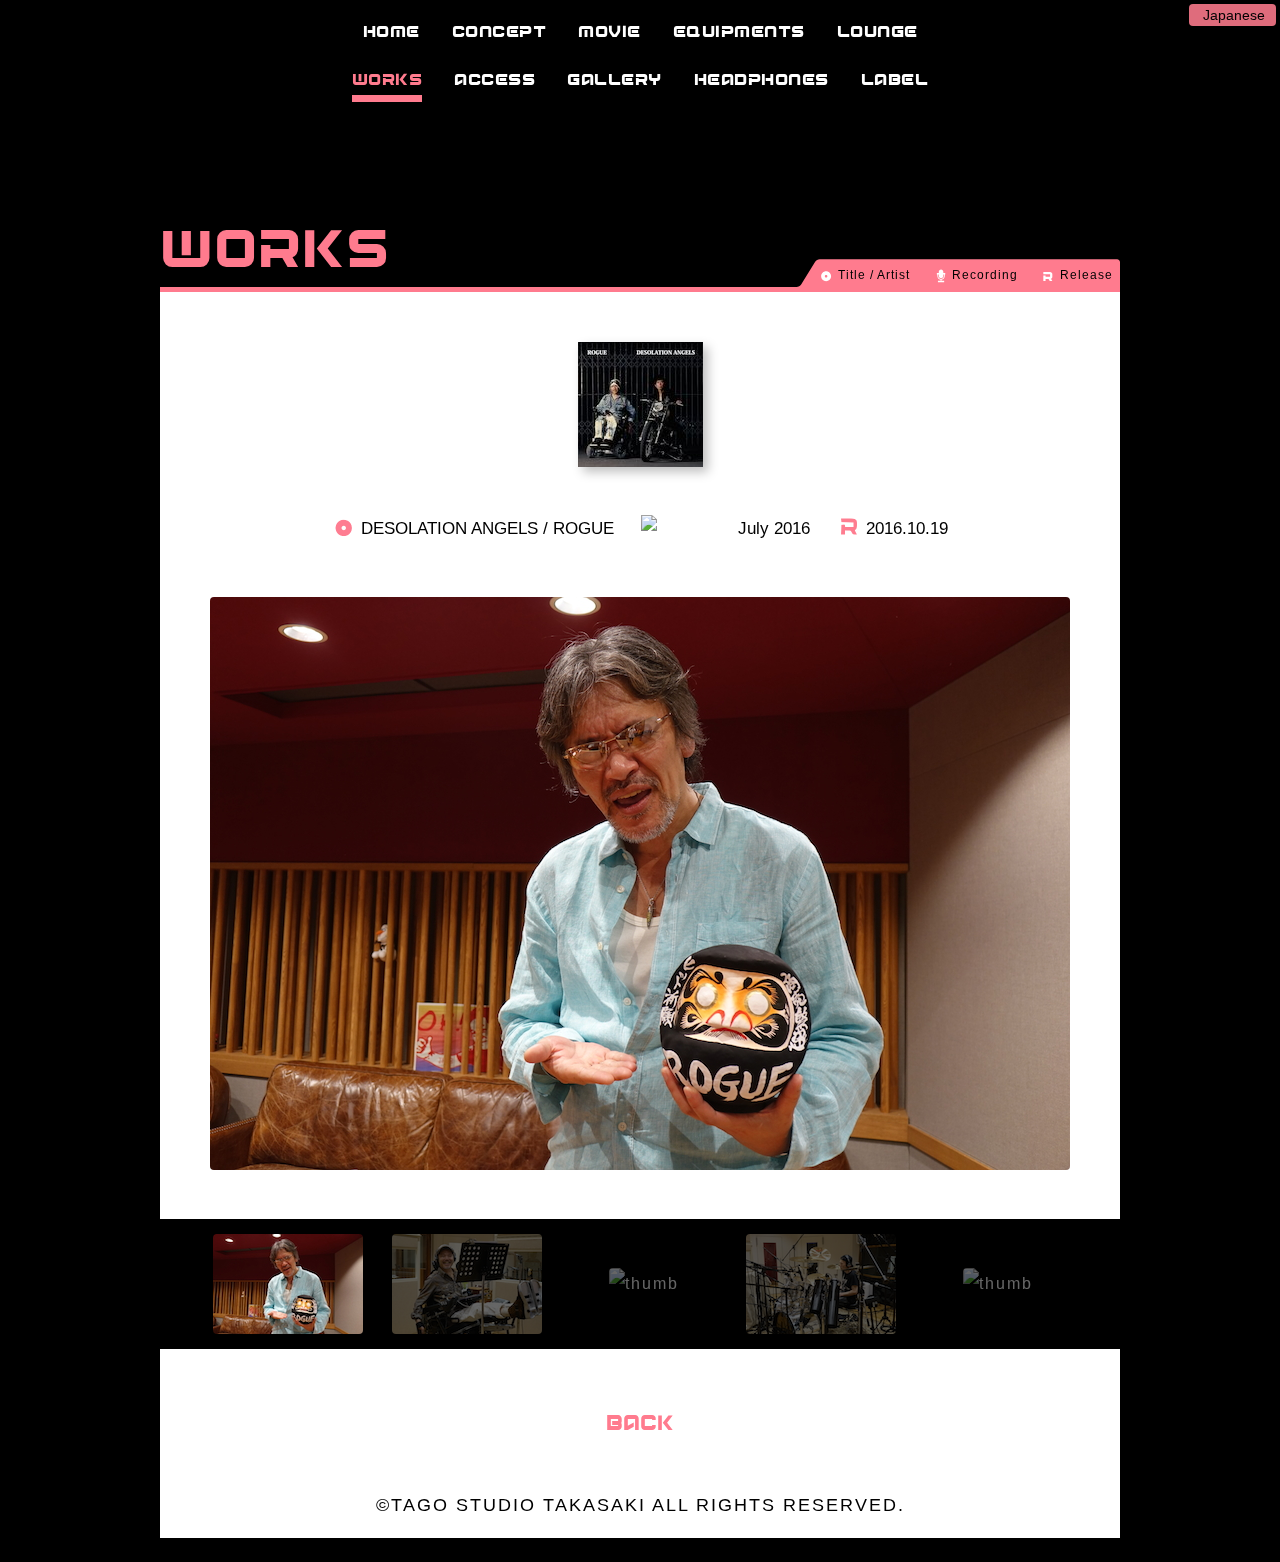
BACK (640, 1422)
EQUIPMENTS (739, 30)
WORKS (387, 78)
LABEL (895, 78)
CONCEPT (499, 30)
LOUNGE (877, 30)
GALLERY (614, 78)
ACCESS (494, 78)
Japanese (1234, 15)
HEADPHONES (761, 78)
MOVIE (609, 30)
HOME (391, 30)
